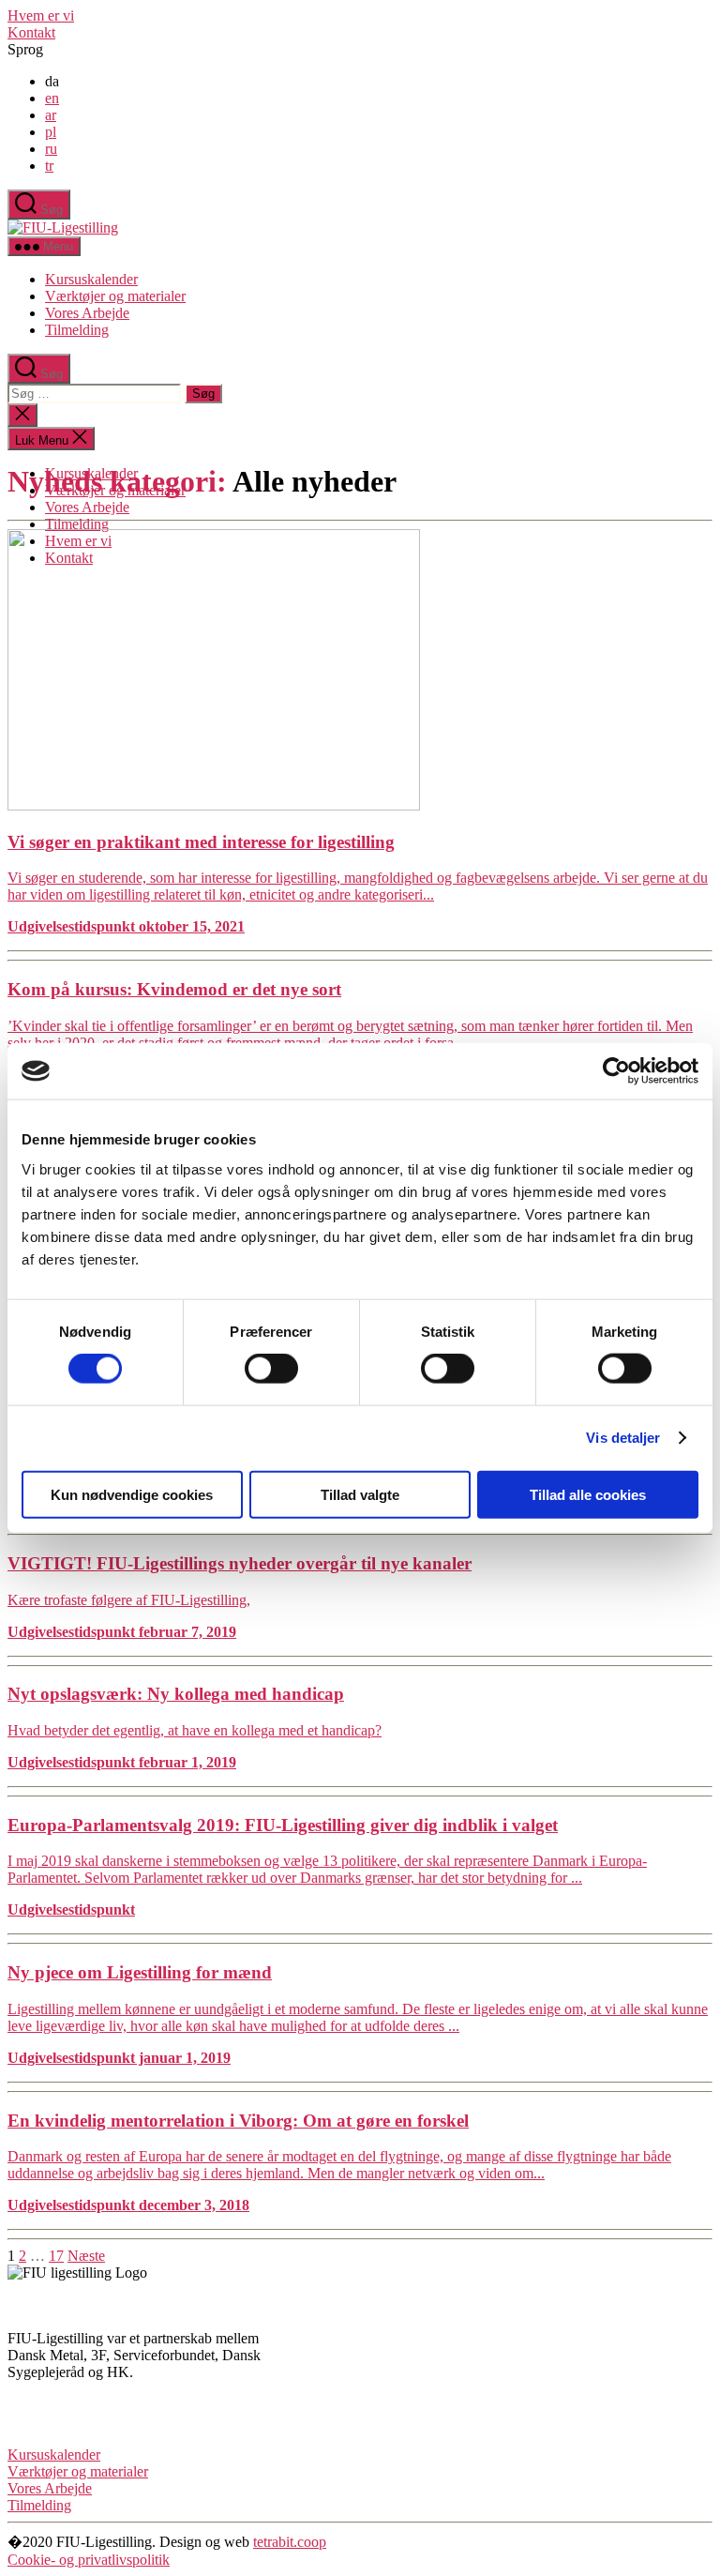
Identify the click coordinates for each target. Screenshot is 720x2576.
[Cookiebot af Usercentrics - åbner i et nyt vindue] (616, 1071)
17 (56, 2256)
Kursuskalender (91, 279)
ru (51, 149)
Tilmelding (77, 330)
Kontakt (31, 32)
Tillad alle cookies (588, 1494)
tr (49, 166)
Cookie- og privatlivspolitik (89, 2560)
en (52, 98)
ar (51, 115)
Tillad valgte (360, 1494)
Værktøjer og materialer (115, 296)
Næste (86, 2256)
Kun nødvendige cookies (132, 1494)
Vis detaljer (623, 1438)
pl (51, 132)
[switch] (271, 1369)
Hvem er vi (41, 15)
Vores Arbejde (87, 313)
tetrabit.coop (290, 2542)
